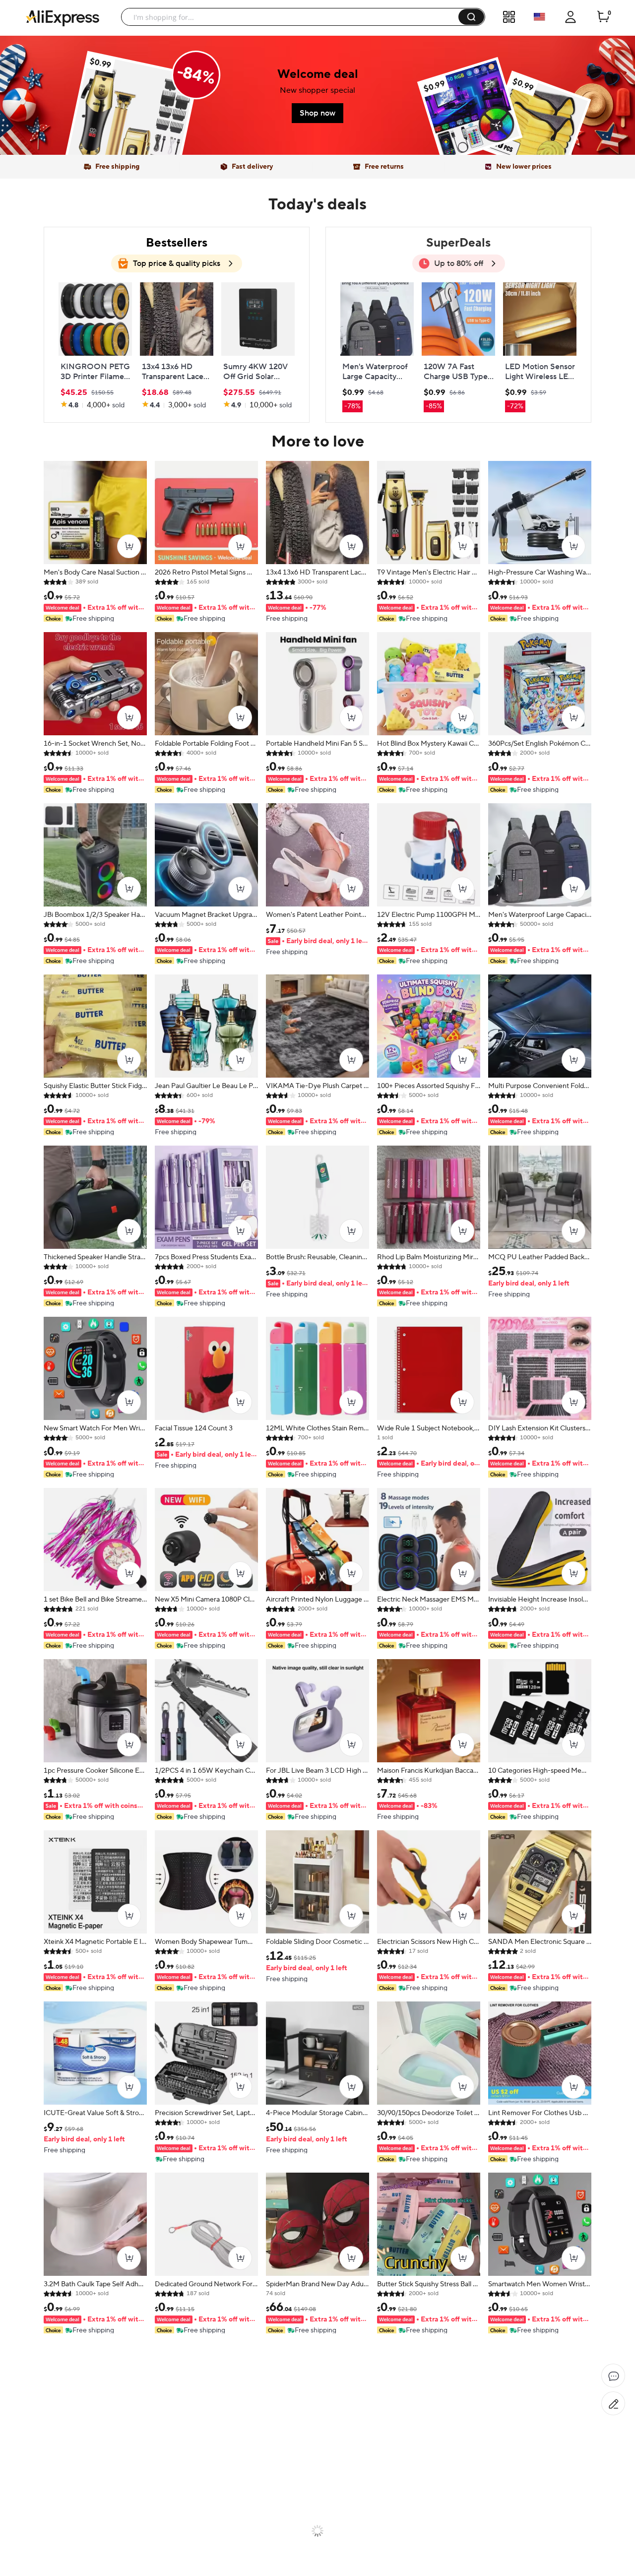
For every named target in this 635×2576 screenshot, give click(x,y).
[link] (132, 119)
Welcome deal (318, 74)
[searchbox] (293, 17)
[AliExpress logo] (63, 17)
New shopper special (317, 90)
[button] (471, 17)
